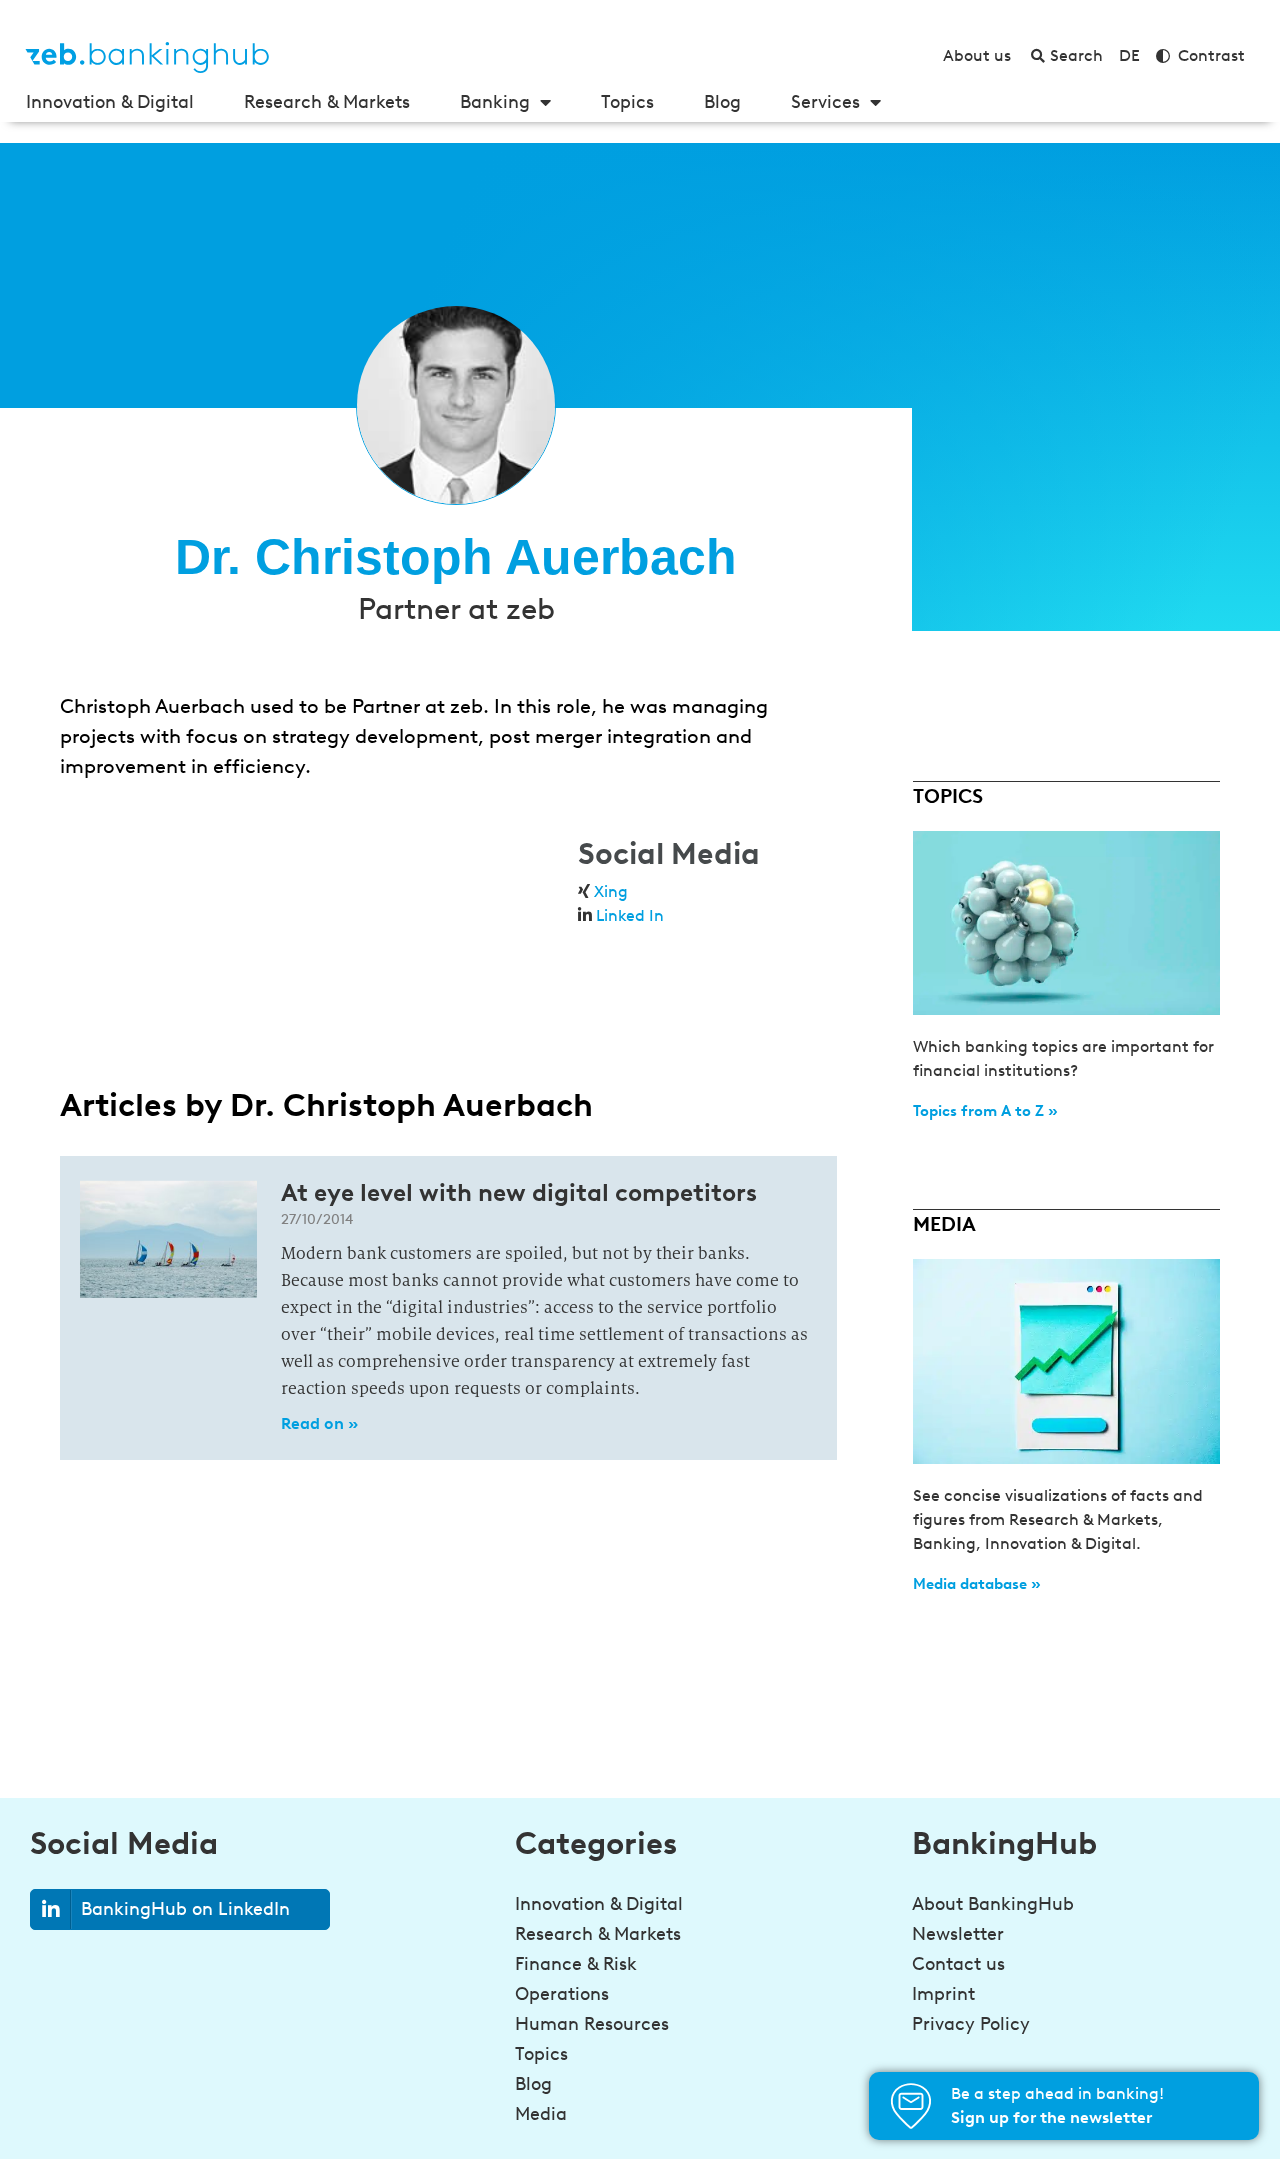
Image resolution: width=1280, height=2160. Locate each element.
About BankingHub (993, 1904)
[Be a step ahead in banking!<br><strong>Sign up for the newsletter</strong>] (911, 2106)
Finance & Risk (576, 1964)
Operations (562, 1994)
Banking (495, 102)
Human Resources (592, 2024)
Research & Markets (327, 102)
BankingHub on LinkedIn (185, 1909)
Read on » (319, 1423)
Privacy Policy (971, 2024)
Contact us (958, 1964)
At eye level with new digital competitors (519, 1192)
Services (825, 102)
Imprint (943, 1994)
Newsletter (958, 1934)
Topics (627, 102)
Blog (722, 102)
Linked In (630, 915)
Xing (611, 891)
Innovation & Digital (110, 102)
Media (541, 2114)
